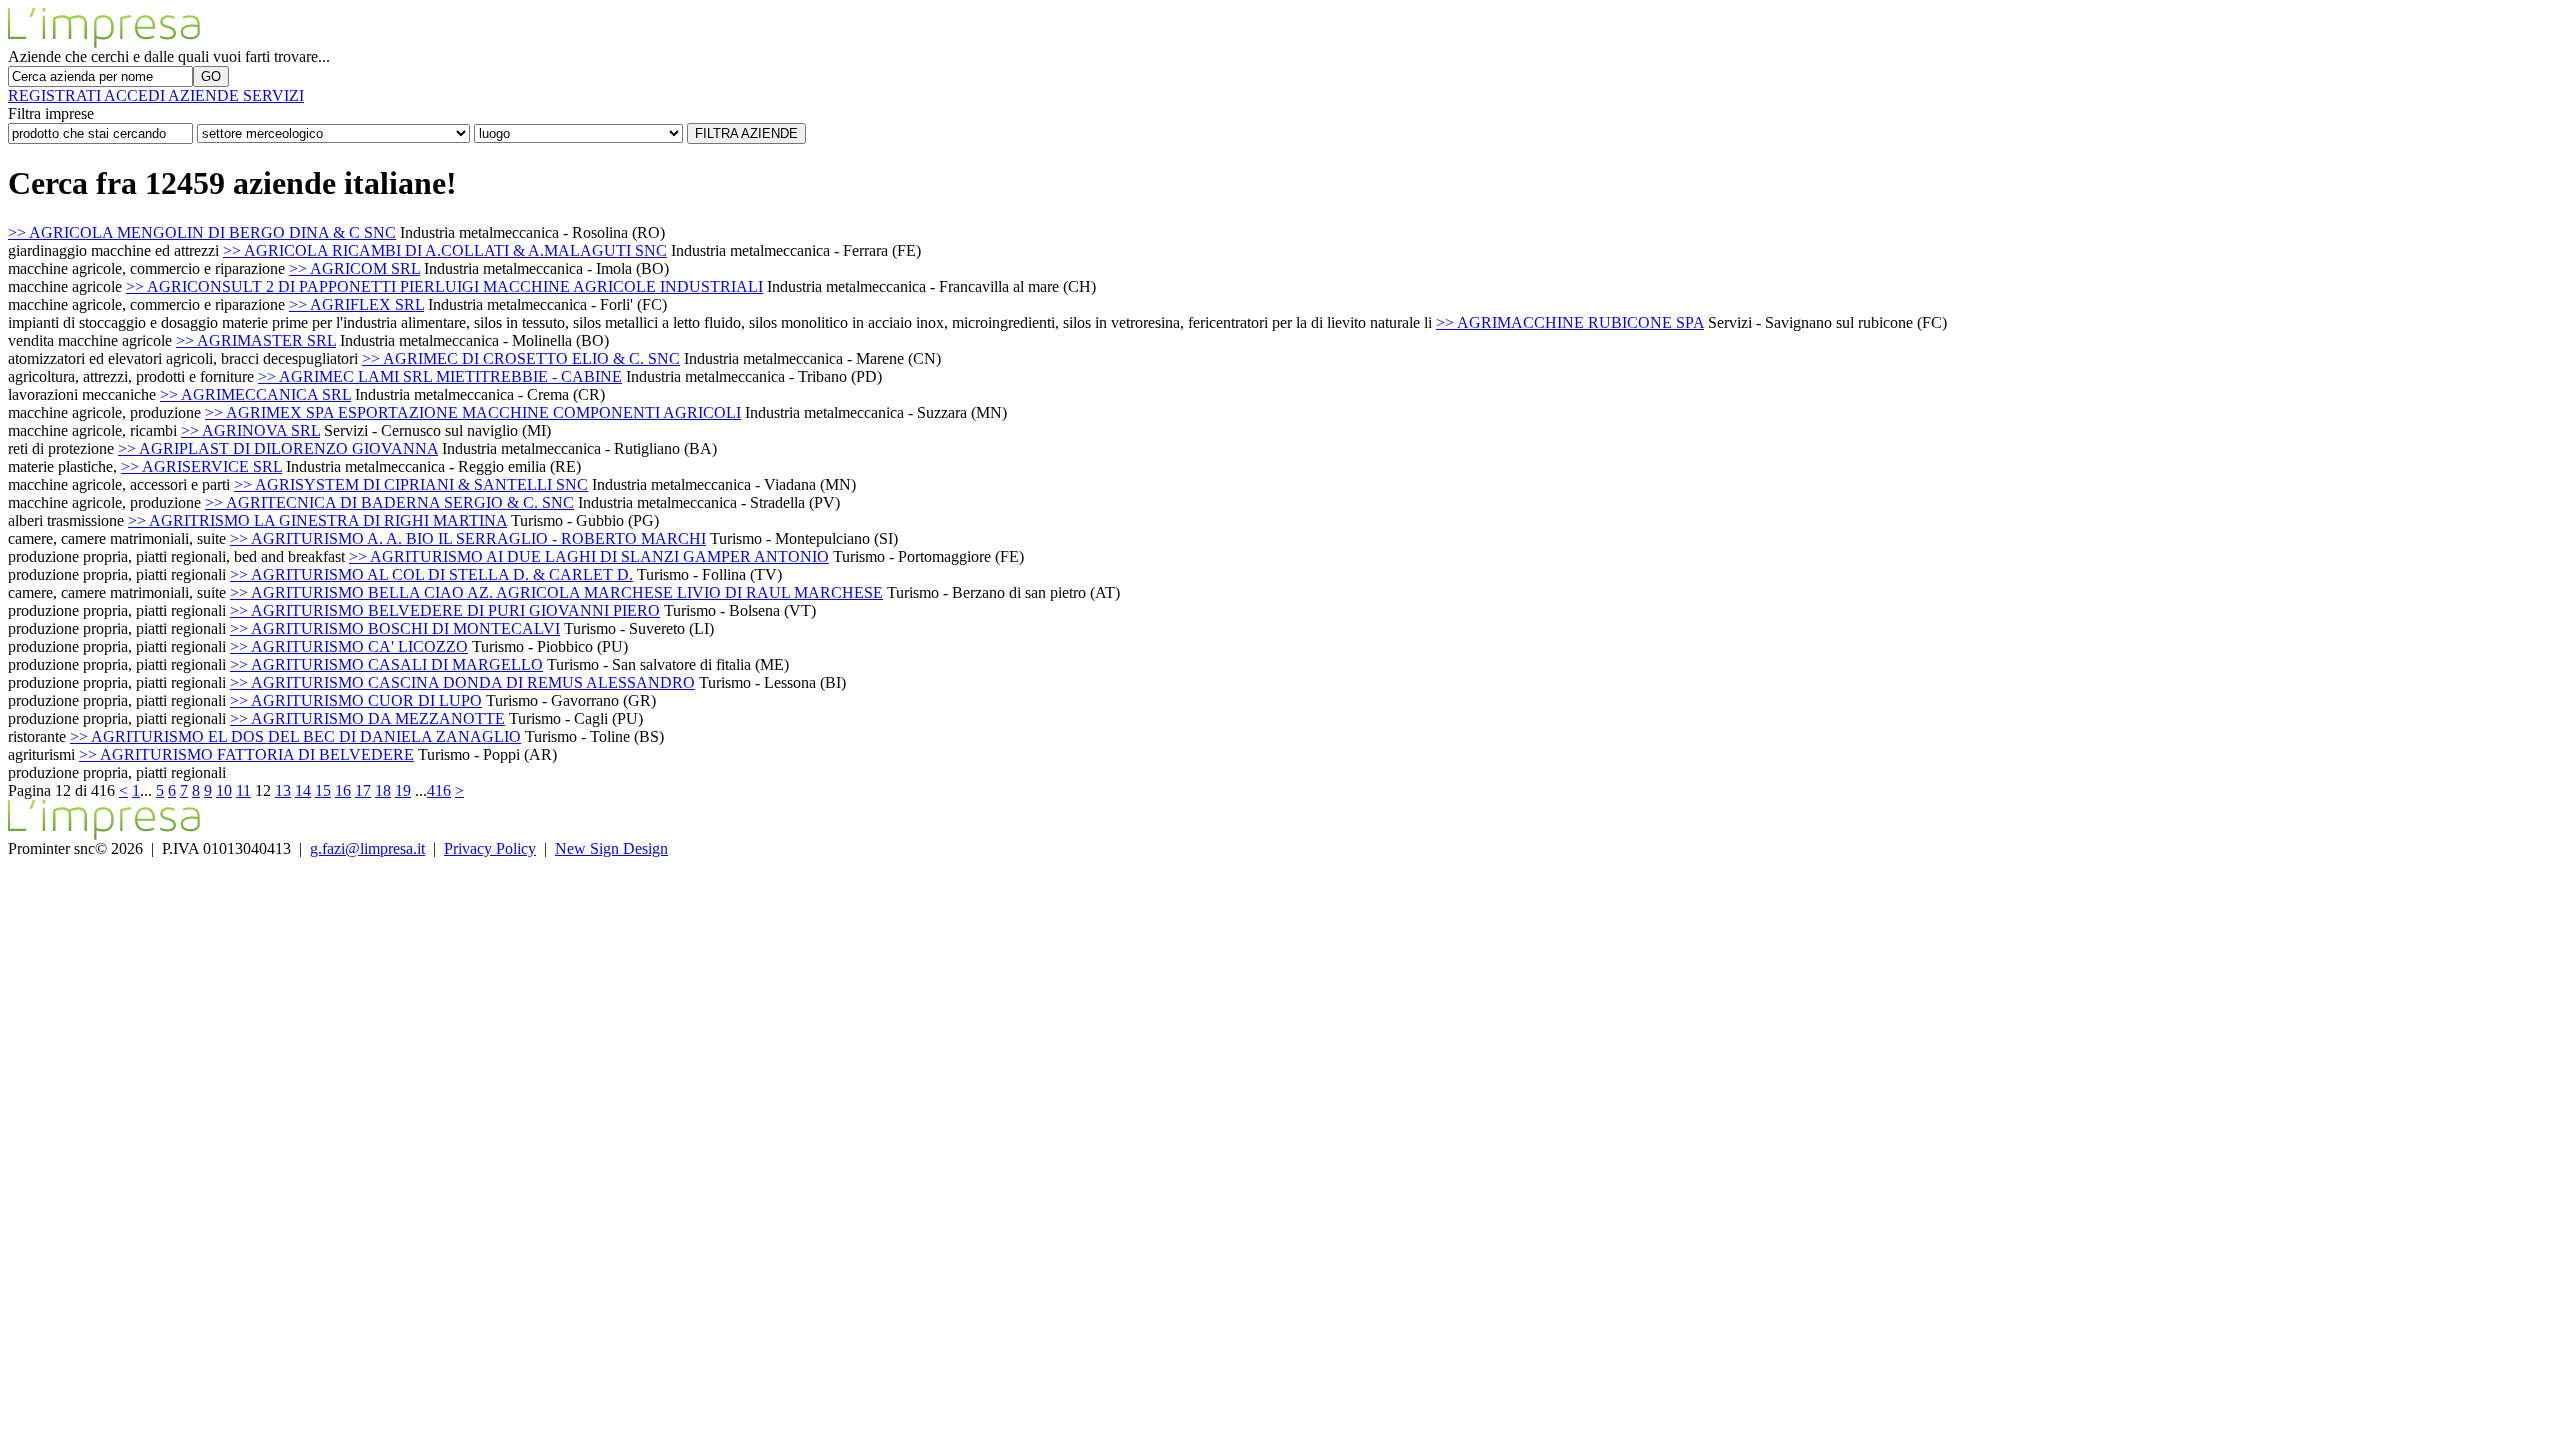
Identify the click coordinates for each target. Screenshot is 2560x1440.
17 (363, 790)
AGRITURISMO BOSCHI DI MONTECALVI (395, 628)
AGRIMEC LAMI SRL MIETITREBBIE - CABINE (440, 376)
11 (243, 790)
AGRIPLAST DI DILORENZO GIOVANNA (278, 448)
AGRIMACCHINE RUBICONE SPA (1570, 322)
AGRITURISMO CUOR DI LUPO (356, 700)
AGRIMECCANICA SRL (255, 394)
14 (303, 790)
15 (323, 790)
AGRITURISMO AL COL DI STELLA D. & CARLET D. (431, 574)
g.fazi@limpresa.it (367, 848)
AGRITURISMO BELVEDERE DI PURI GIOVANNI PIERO (445, 610)
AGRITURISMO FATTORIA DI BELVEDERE (246, 754)
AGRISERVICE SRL (201, 466)
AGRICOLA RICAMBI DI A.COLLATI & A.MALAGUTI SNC (445, 250)
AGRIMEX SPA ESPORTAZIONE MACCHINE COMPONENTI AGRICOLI (473, 412)
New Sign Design (611, 848)
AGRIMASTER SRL (256, 340)
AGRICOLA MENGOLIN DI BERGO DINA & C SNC (202, 232)
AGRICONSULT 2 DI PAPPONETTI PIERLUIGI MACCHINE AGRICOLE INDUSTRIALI (444, 286)
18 (383, 790)
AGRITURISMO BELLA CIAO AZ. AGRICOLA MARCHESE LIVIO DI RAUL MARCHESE (556, 592)
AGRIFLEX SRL (356, 304)
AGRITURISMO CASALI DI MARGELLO (386, 664)
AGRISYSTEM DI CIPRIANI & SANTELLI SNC (411, 484)
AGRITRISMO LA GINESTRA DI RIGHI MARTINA (317, 520)
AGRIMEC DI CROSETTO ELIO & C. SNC (521, 358)
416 (439, 790)
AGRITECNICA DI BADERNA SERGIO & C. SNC (389, 502)
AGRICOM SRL (354, 268)
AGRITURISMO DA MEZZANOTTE (367, 718)
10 (224, 790)
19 (403, 790)
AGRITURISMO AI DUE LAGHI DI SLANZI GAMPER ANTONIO (589, 556)
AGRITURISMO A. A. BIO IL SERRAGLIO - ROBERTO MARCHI (468, 538)
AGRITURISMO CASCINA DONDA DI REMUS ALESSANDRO (462, 682)
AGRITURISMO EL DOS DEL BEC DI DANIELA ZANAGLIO (295, 736)
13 (283, 790)
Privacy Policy (490, 848)
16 (343, 790)
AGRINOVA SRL (250, 430)
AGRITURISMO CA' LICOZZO (349, 646)
